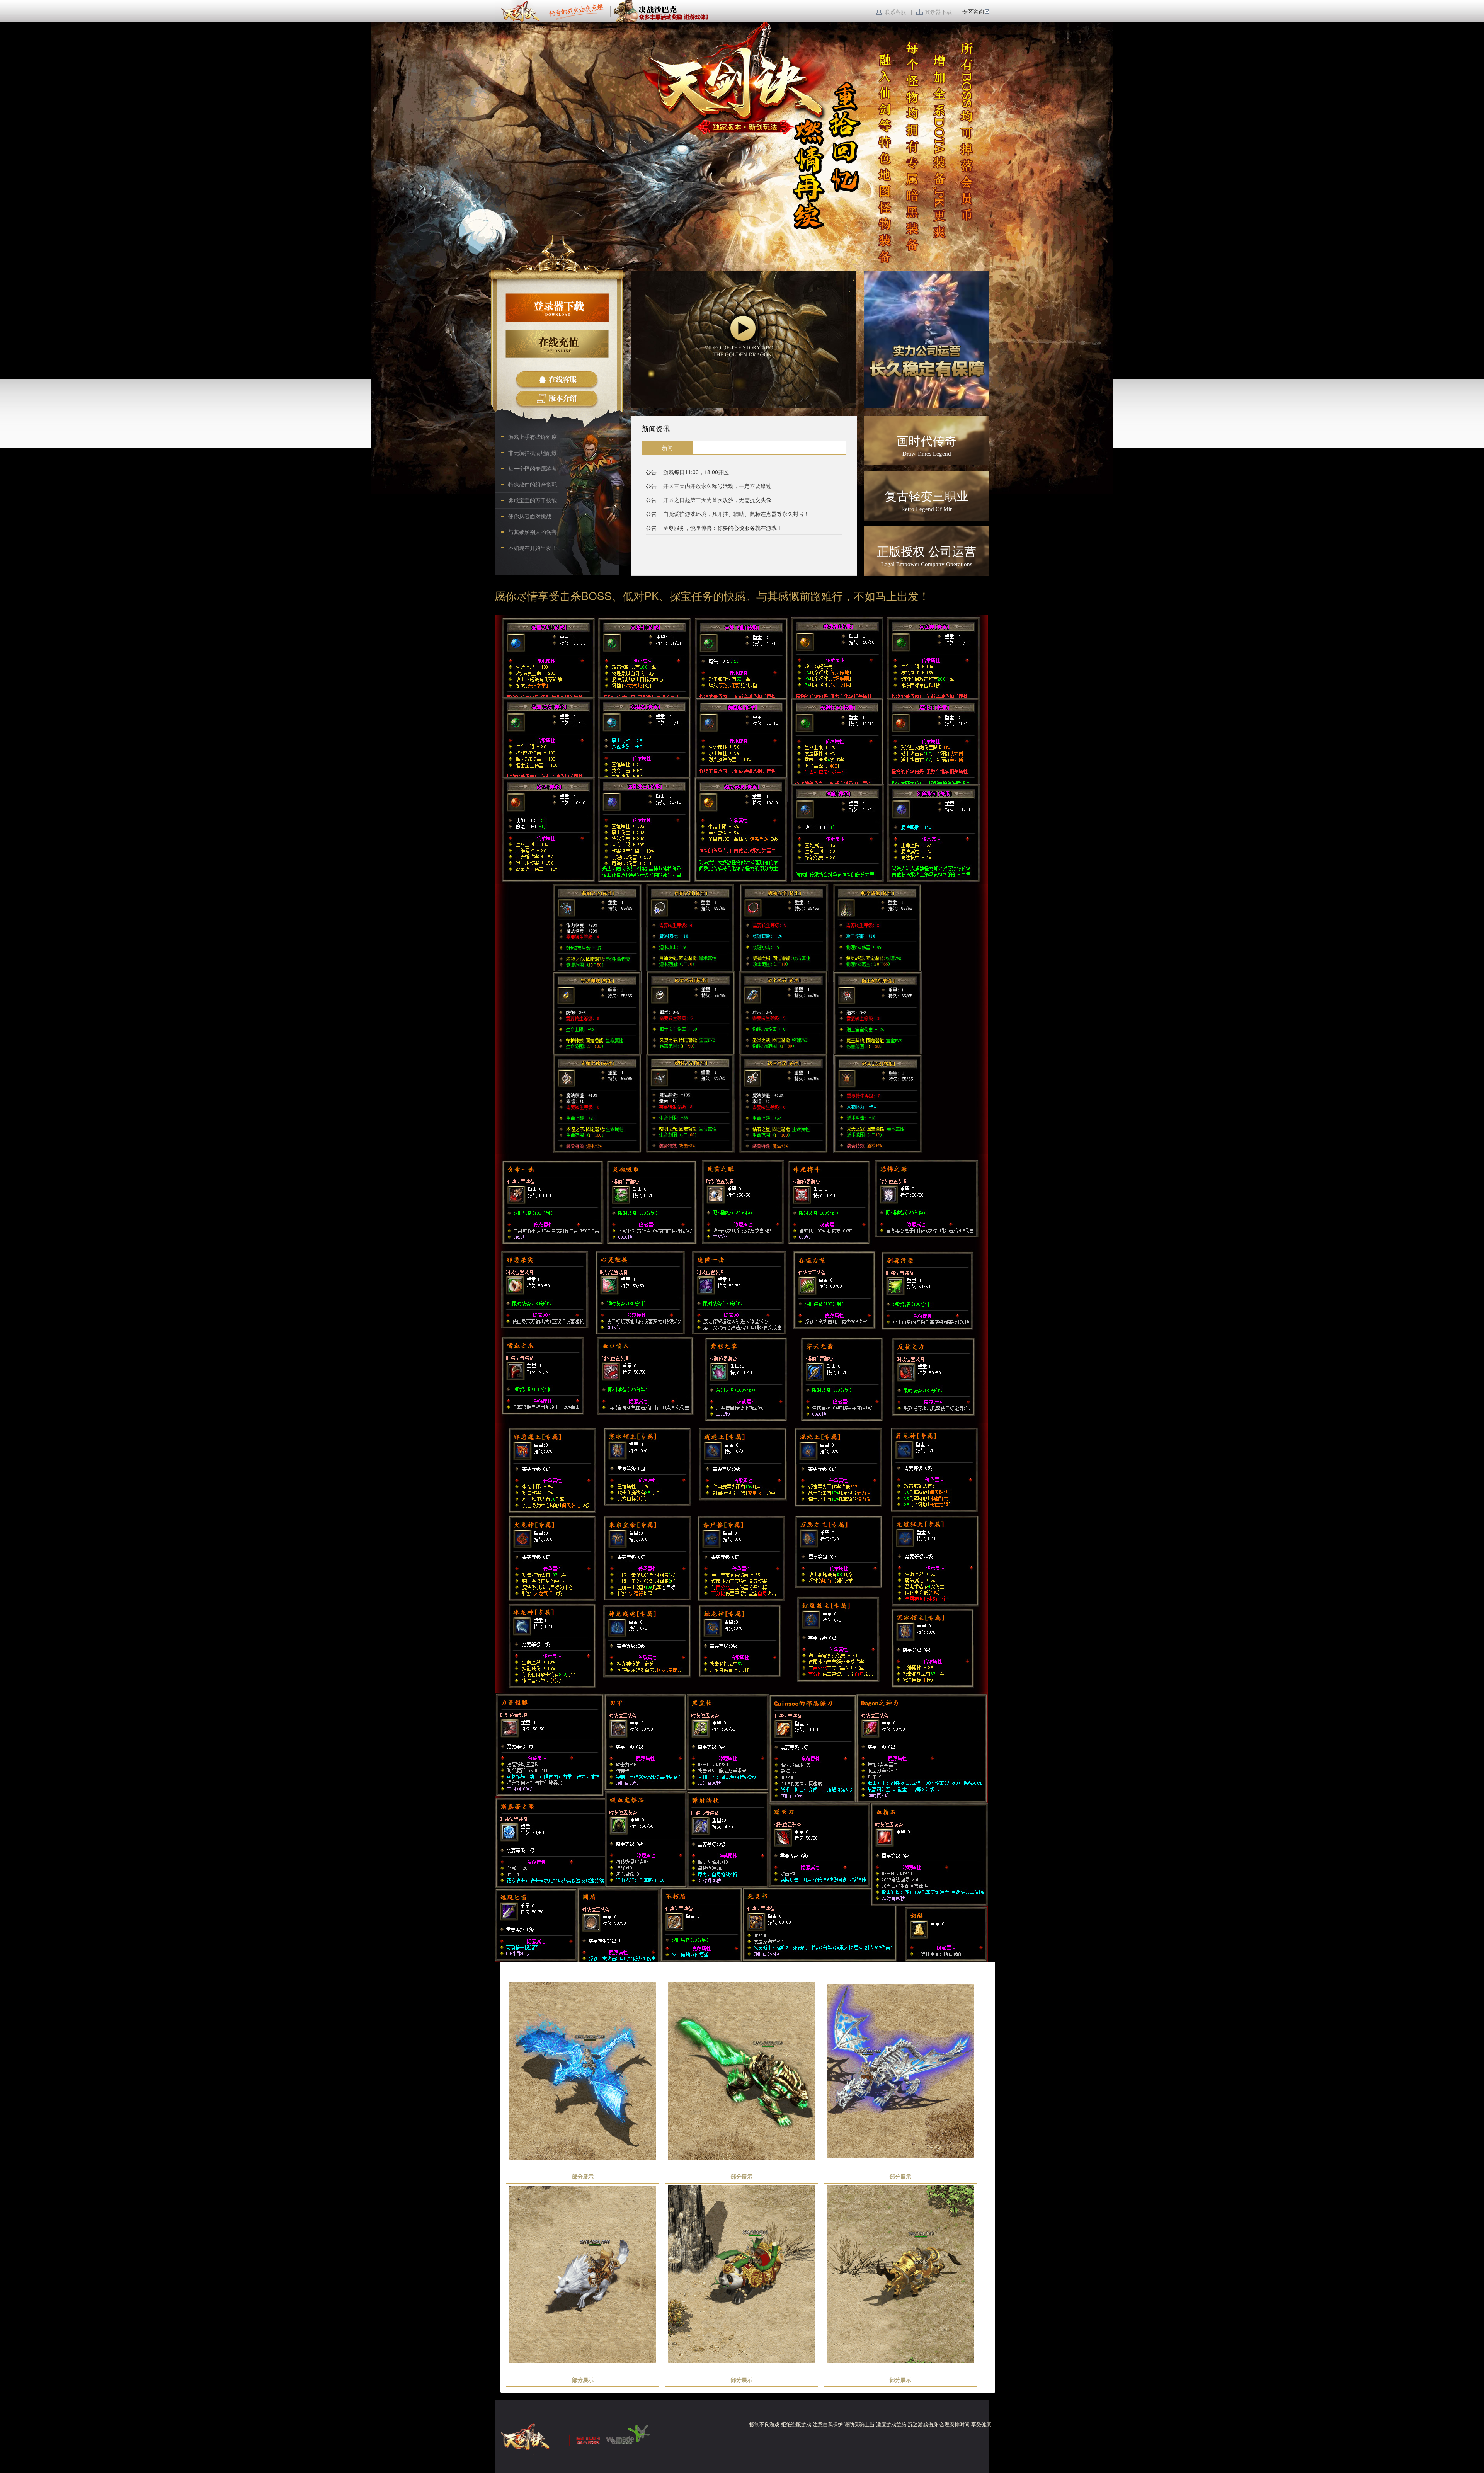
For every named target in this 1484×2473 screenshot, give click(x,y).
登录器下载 (938, 12)
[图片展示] (927, 340)
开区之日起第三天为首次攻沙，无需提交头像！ (720, 500)
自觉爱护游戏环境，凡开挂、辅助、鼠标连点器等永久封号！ (736, 514)
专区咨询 (973, 11)
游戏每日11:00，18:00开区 (696, 472)
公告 (651, 472)
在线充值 (557, 344)
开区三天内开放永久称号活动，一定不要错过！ (720, 486)
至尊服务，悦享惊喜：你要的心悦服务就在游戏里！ (725, 528)
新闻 (667, 448)
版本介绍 (557, 399)
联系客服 (896, 12)
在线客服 (557, 380)
